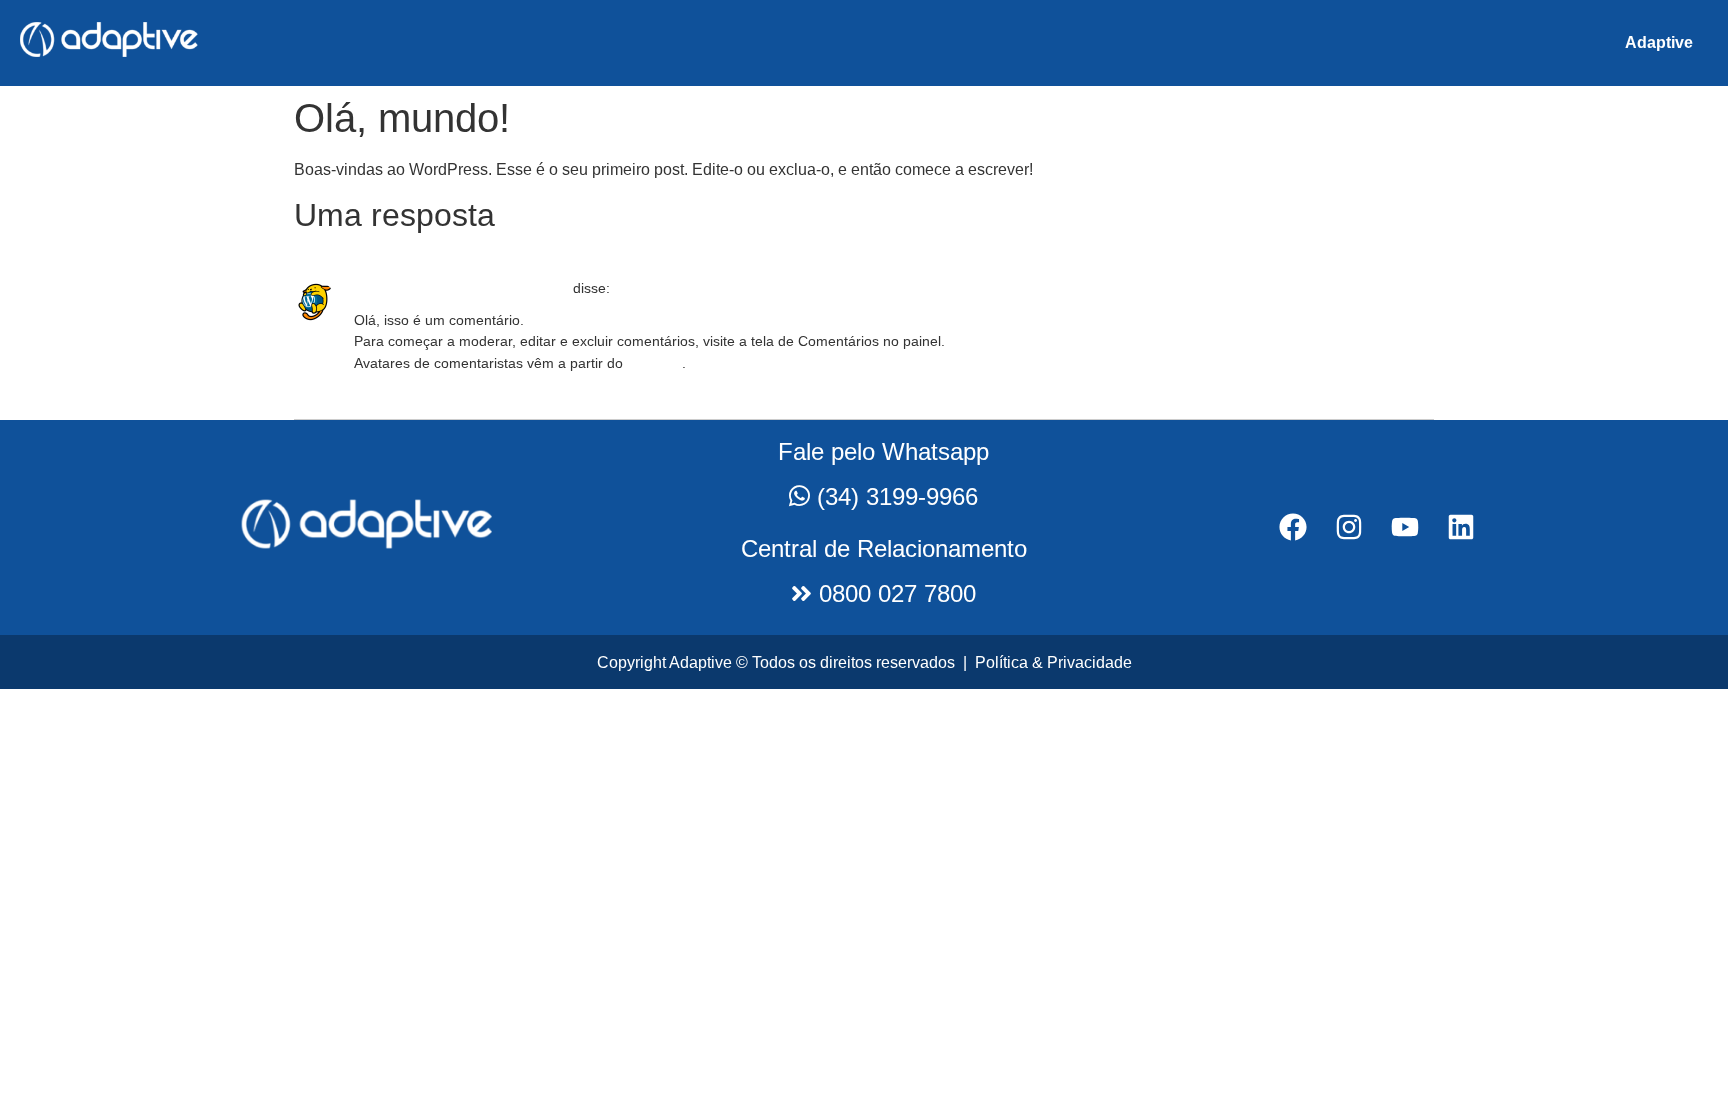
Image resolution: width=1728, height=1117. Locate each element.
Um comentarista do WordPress (461, 288)
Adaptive (1659, 42)
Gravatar (654, 363)
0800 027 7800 (894, 593)
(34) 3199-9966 (897, 496)
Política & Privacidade (1053, 662)
